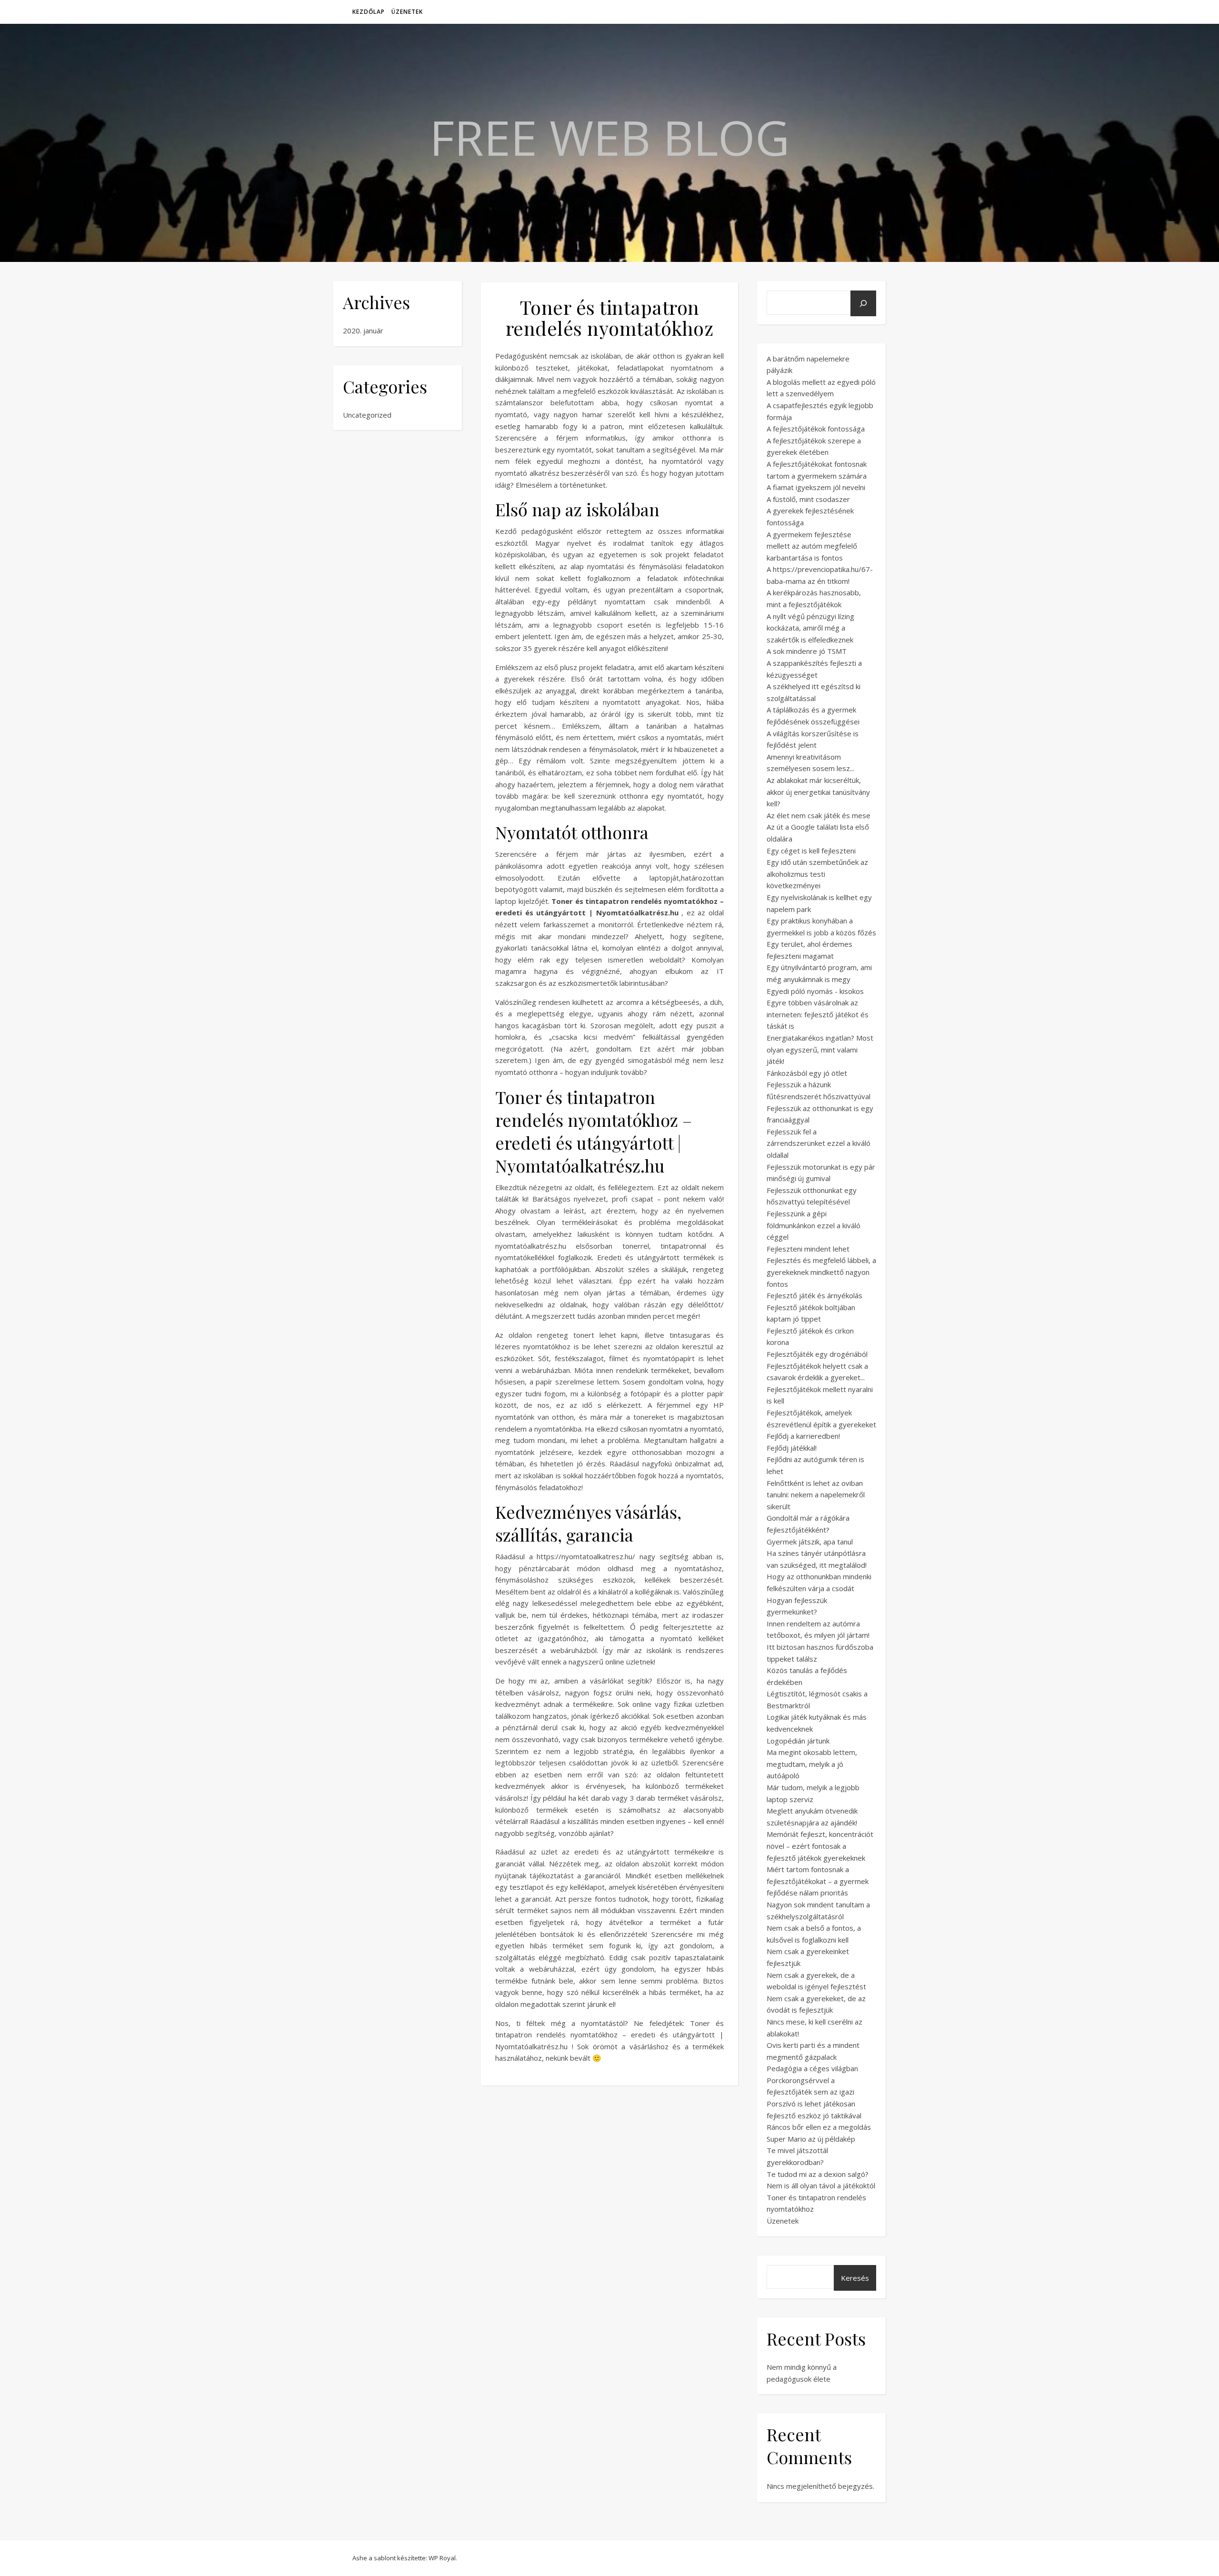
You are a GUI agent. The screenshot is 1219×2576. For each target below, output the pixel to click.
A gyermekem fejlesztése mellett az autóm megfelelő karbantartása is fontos (812, 546)
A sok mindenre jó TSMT (807, 651)
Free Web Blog (609, 137)
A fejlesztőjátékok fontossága (816, 429)
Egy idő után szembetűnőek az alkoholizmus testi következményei (817, 874)
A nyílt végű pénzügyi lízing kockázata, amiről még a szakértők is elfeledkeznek (810, 628)
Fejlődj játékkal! (792, 1448)
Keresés (855, 2278)
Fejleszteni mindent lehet (808, 1249)
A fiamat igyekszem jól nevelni (816, 487)
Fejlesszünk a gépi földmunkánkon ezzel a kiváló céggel (814, 1225)
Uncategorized (367, 415)
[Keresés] (863, 303)
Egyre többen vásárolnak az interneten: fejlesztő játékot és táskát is (818, 1014)
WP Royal (442, 2558)
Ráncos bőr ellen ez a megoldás (819, 2127)
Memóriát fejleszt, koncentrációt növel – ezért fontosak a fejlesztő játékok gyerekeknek (820, 1846)
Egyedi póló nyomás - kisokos (815, 991)
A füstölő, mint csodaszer (808, 499)
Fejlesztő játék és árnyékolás (814, 1295)
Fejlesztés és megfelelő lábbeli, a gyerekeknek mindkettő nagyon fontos (821, 1272)
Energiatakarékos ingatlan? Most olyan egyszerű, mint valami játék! (820, 1049)
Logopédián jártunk (798, 1741)
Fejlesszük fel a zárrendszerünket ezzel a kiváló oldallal (819, 1143)
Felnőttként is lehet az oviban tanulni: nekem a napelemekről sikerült (816, 1495)
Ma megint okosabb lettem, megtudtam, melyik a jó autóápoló (812, 1764)
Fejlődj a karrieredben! (803, 1436)
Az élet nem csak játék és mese (819, 815)
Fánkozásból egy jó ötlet (807, 1073)
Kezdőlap (369, 12)
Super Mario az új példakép (811, 2139)
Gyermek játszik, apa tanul (810, 1542)
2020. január (363, 331)
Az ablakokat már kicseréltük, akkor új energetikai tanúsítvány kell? (818, 792)
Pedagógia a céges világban (812, 2068)
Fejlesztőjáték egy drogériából (817, 1354)
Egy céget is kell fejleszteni (811, 851)
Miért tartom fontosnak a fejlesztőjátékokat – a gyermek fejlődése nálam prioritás (818, 1881)
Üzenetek (407, 12)
